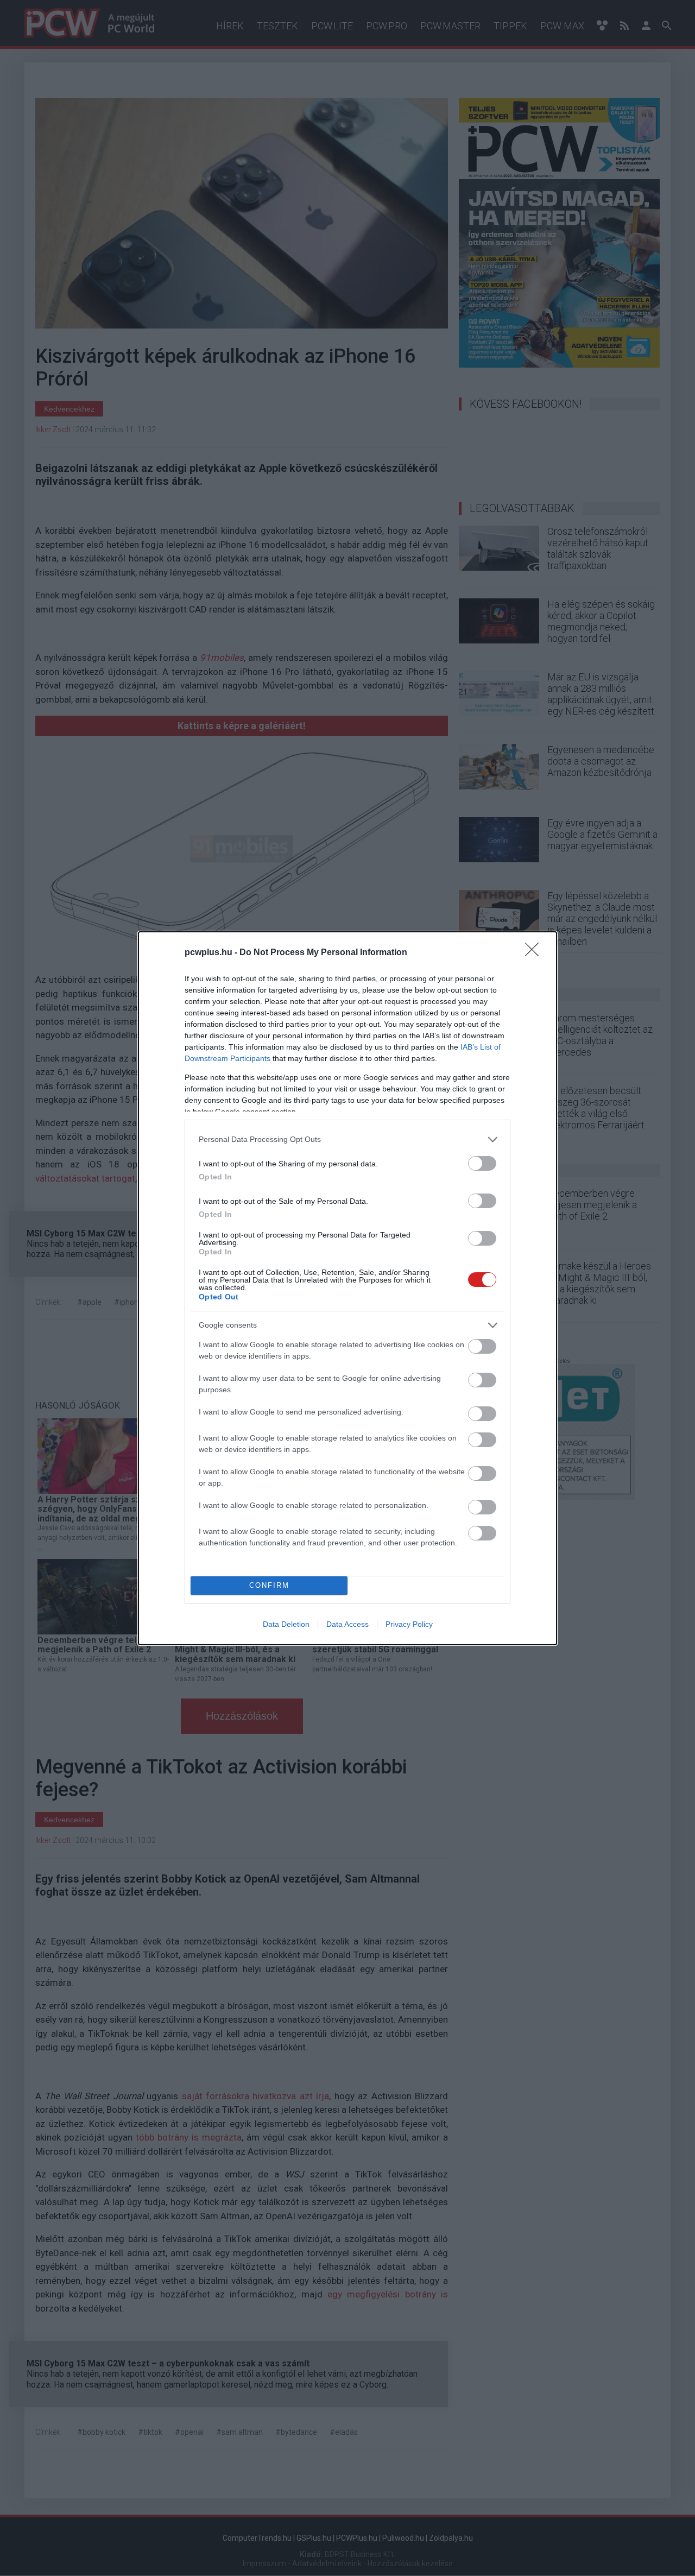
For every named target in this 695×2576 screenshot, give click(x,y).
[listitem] (347, 1139)
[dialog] (347, 1288)
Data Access (347, 1624)
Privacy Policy (409, 1624)
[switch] (482, 1163)
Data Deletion (286, 1624)
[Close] (535, 953)
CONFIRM (269, 1585)
